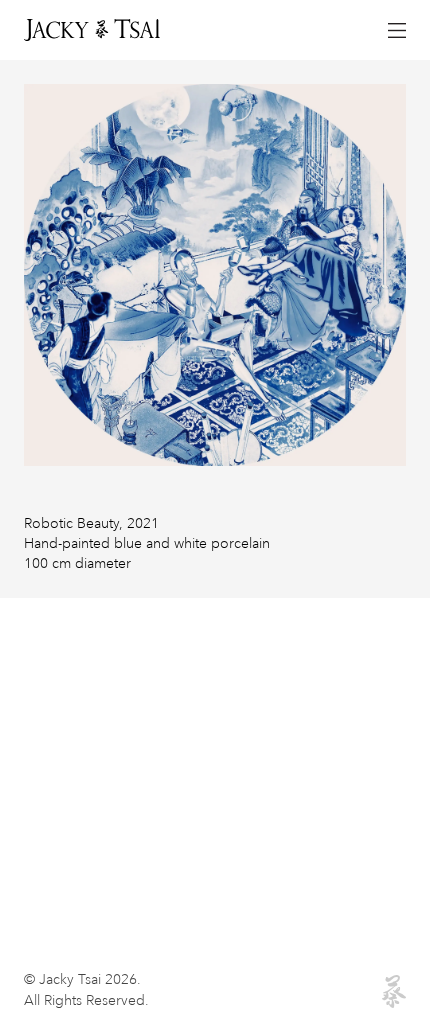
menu (396, 30)
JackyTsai (90, 30)
